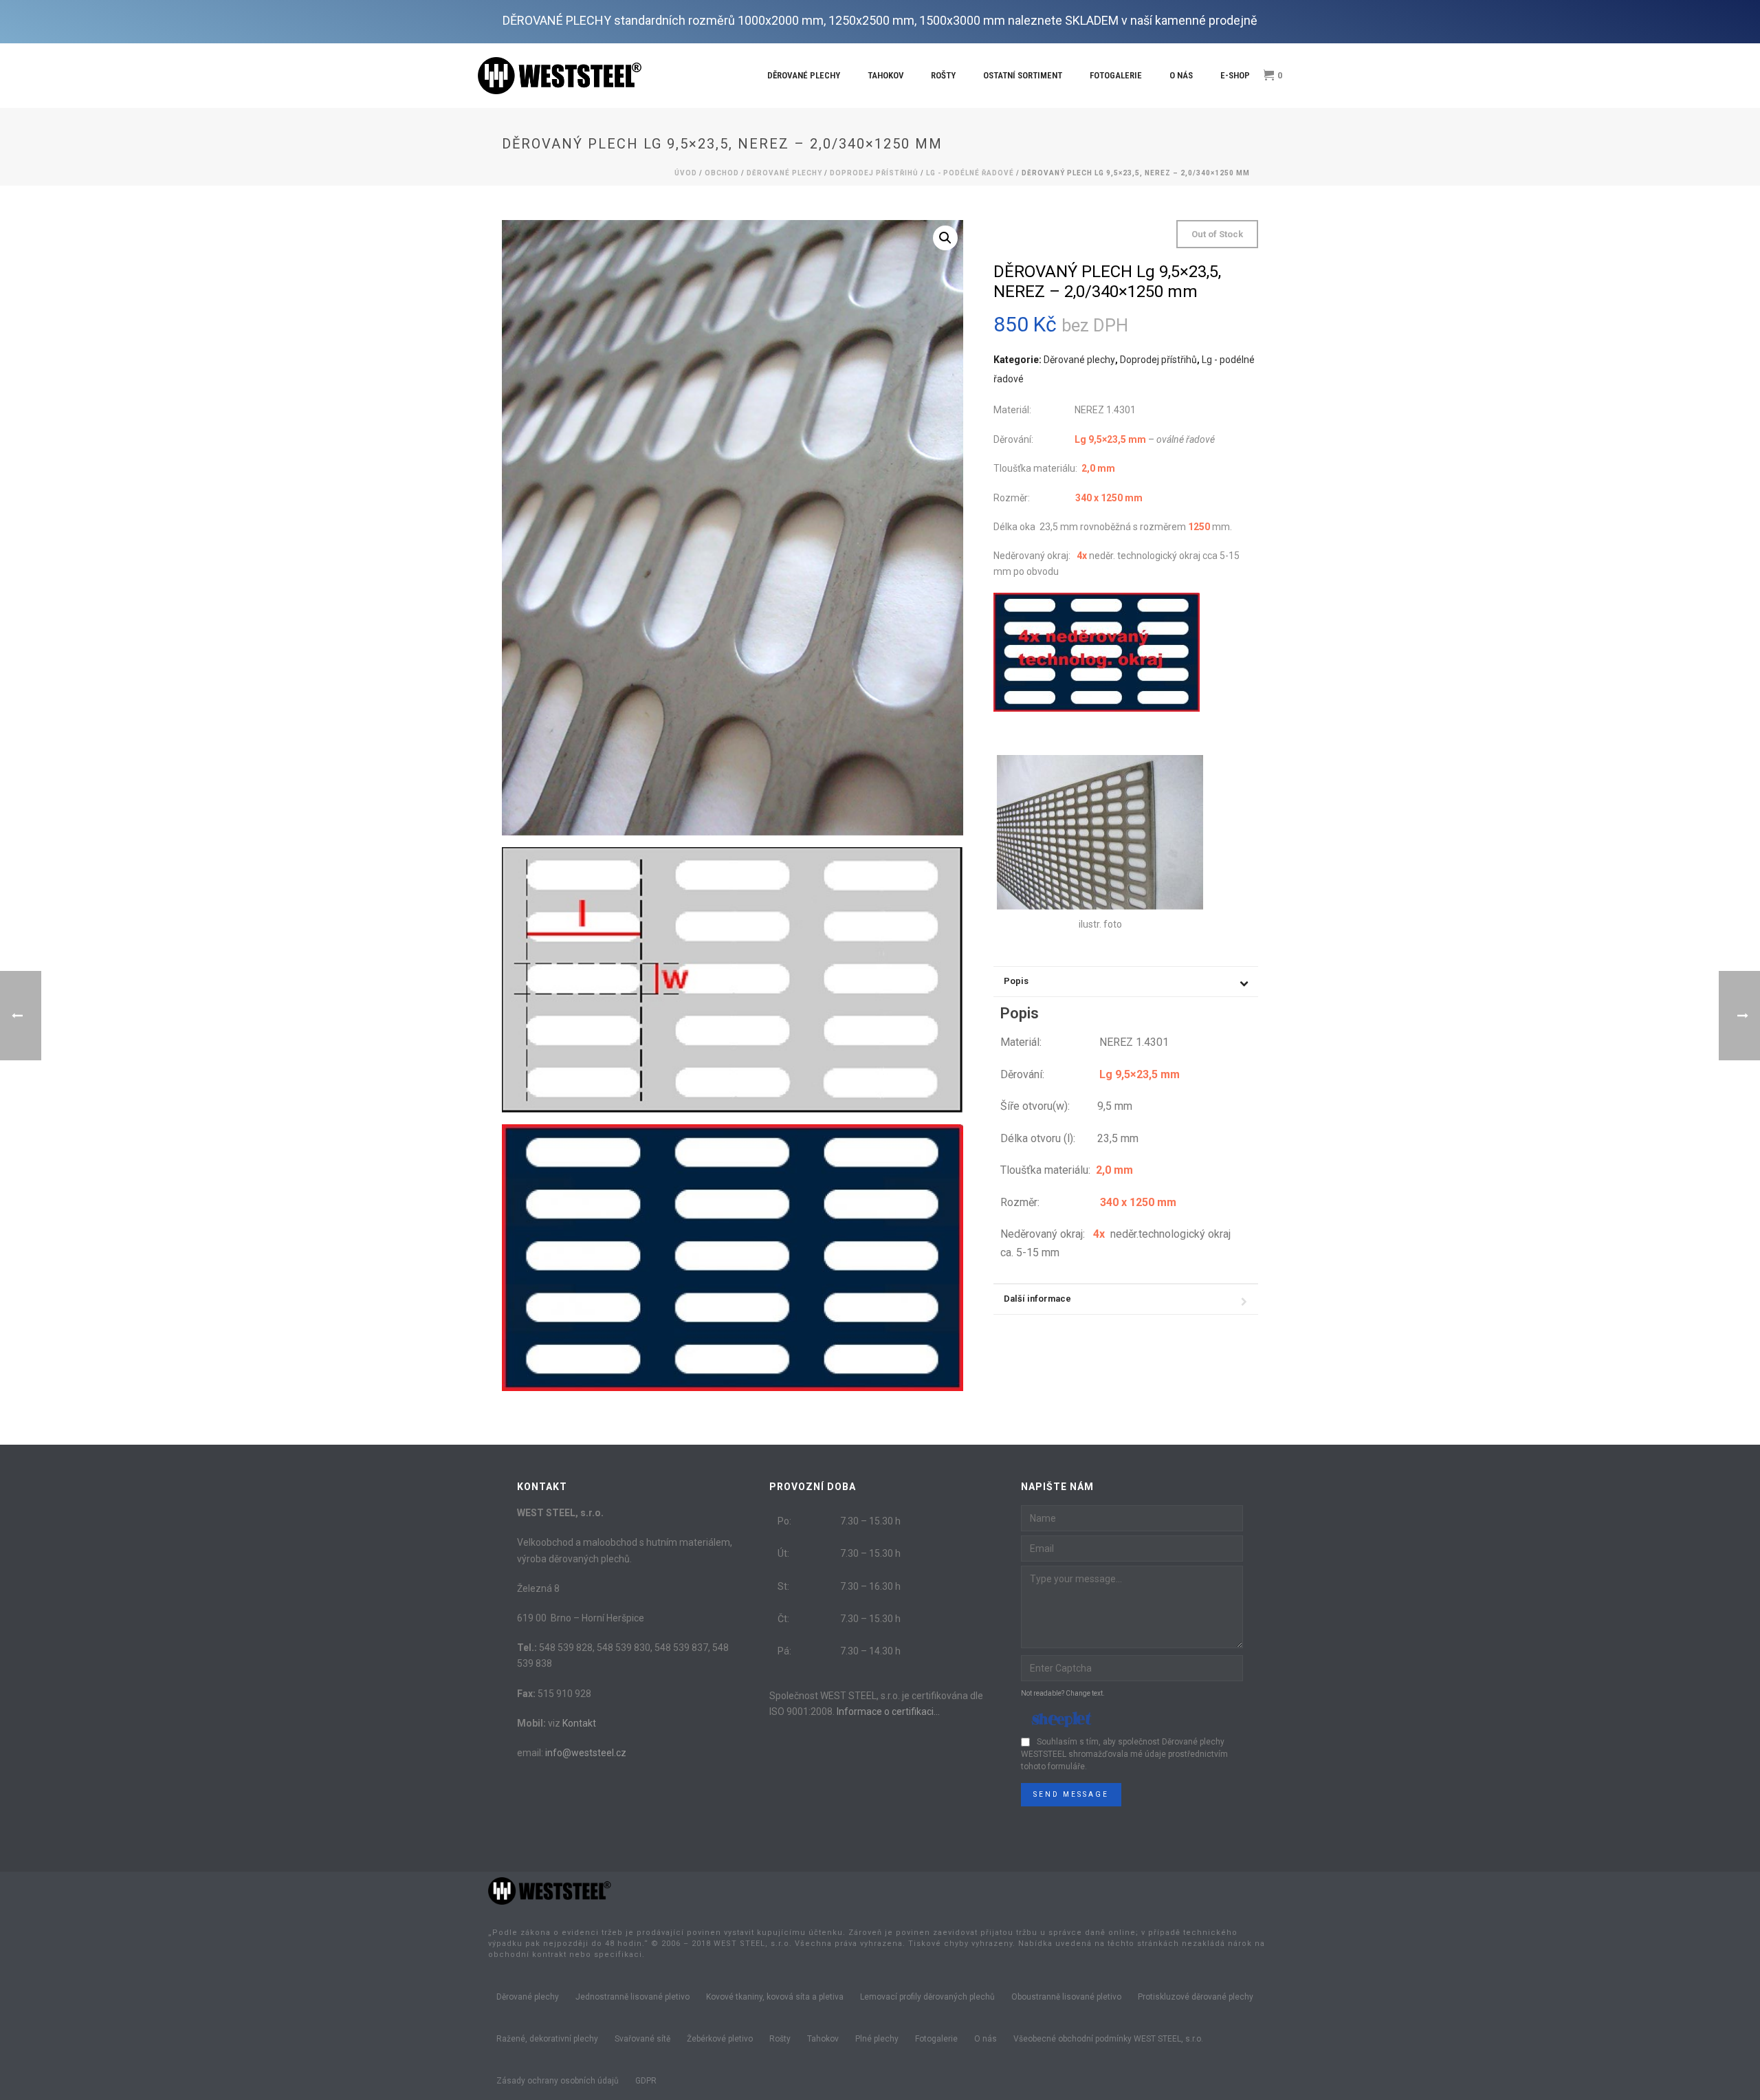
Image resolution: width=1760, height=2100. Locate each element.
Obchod (722, 173)
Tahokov (885, 75)
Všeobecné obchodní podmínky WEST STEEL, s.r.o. (1108, 2039)
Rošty (943, 75)
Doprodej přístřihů (874, 173)
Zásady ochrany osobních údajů (558, 2081)
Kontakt (579, 1723)
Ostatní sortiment (1023, 75)
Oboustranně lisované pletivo (1066, 1997)
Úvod (686, 173)
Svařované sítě (642, 2039)
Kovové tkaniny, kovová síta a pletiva (775, 1997)
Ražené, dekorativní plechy (547, 2039)
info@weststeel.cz (586, 1753)
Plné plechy (877, 2039)
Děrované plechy (804, 75)
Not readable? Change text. (1063, 1693)
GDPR (646, 2081)
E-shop (1235, 75)
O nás (1181, 75)
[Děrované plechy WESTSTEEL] (550, 1890)
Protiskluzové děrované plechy (1196, 1997)
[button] (945, 238)
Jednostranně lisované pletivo (632, 1997)
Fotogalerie (1116, 75)
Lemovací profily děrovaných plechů (927, 1997)
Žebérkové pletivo (720, 2039)
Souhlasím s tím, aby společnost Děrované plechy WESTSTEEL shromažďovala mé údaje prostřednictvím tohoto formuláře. (1124, 1754)
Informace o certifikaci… (888, 1711)
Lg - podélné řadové (970, 173)
